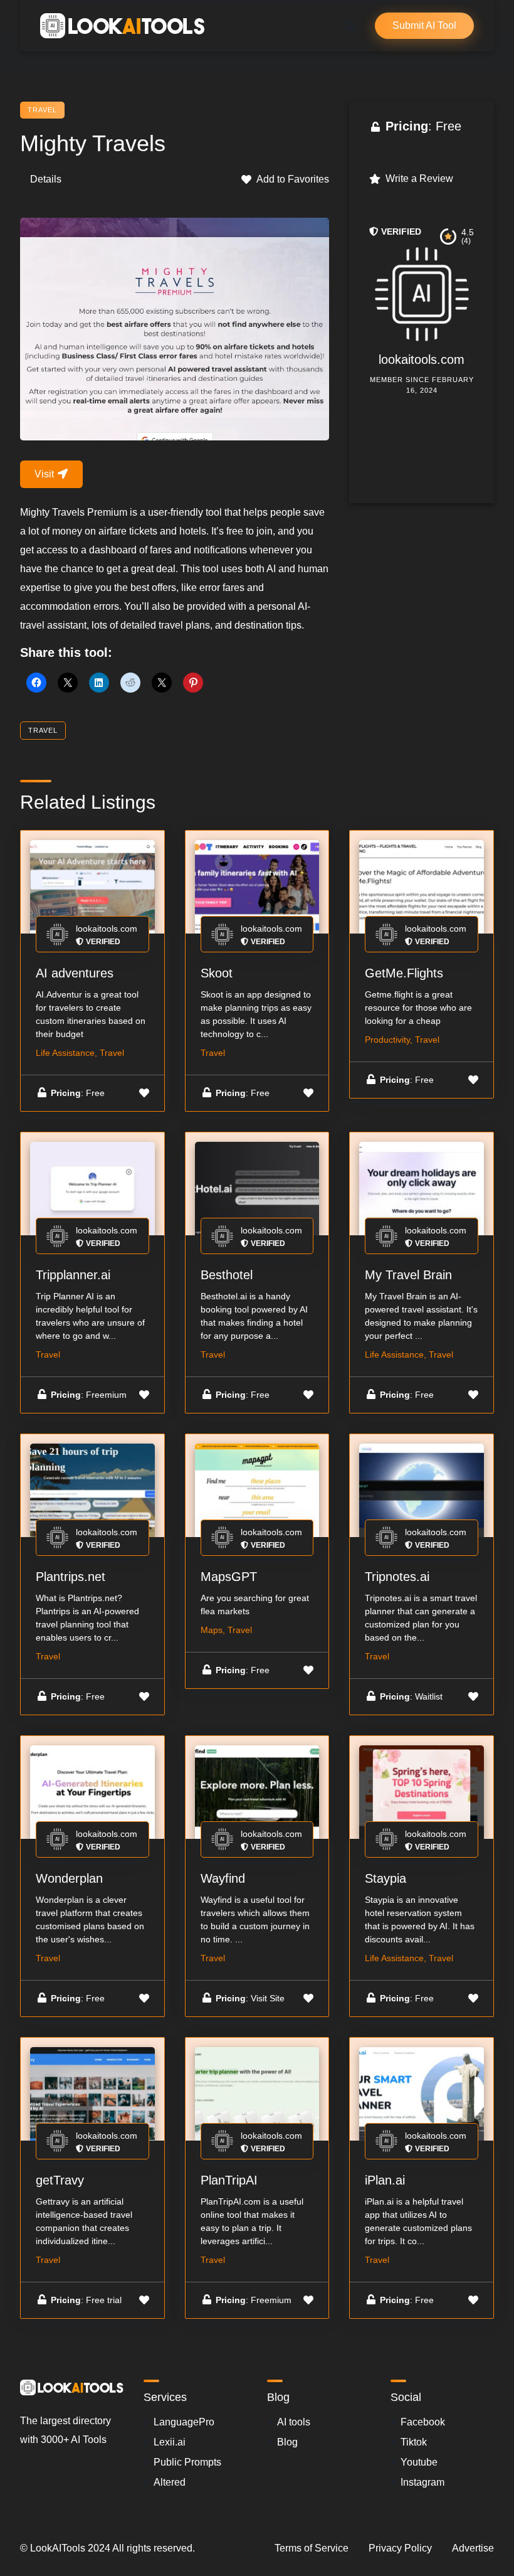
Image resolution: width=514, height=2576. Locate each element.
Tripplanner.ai (73, 1275)
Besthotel (227, 1275)
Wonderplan (69, 1878)
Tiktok (414, 2442)
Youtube (419, 2462)
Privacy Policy (400, 2548)
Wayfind (223, 1878)
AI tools (294, 2422)
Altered (170, 2482)
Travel (42, 110)
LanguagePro (184, 2422)
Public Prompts (187, 2462)
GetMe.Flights (404, 973)
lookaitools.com (422, 359)
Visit (45, 474)
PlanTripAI (229, 2180)
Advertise (473, 2548)
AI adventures (75, 973)
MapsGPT (229, 1577)
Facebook (423, 2422)
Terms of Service (312, 2548)
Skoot (217, 973)
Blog (287, 2442)
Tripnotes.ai (397, 1577)
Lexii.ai (170, 2442)
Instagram (422, 2482)
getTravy (60, 2180)
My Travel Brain (408, 1275)
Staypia (385, 1878)
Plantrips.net (71, 1577)
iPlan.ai (385, 2180)
